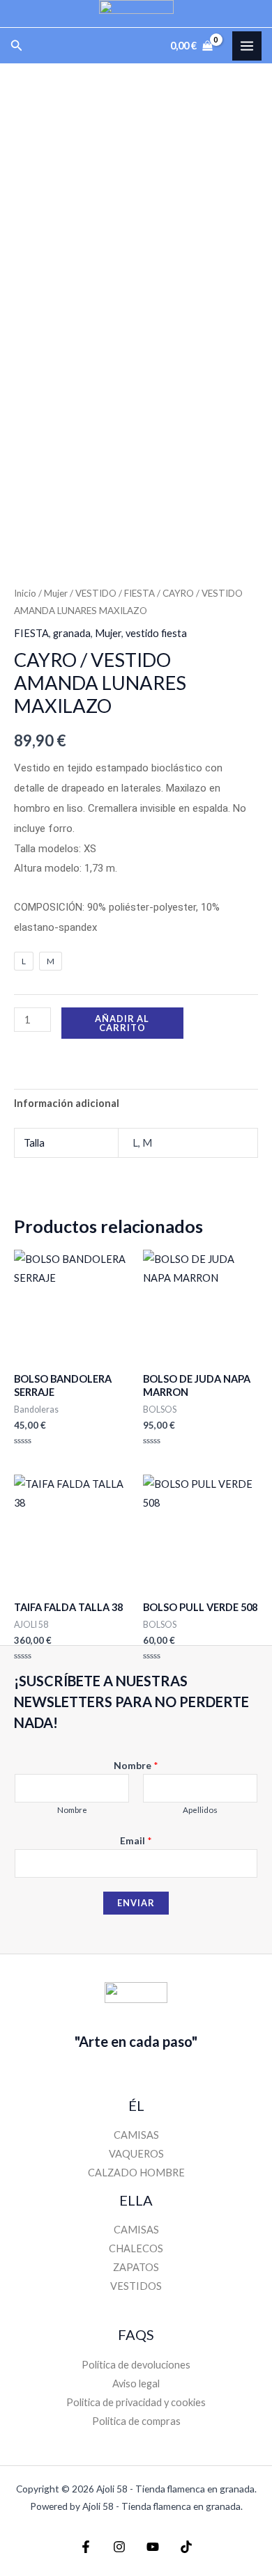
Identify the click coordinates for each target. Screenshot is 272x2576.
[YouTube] (153, 2547)
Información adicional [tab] (67, 1103)
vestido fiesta (156, 633)
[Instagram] (119, 2547)
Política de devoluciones (136, 2365)
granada (72, 633)
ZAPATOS (136, 2267)
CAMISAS (136, 2135)
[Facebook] (86, 2547)
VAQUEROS (136, 2154)
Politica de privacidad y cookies (136, 2402)
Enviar (136, 1903)
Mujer (56, 593)
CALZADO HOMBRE (136, 2173)
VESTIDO (96, 593)
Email (136, 1840)
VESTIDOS (136, 2286)
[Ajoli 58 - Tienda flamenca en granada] (136, 14)
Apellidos (200, 1810)
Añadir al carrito (122, 1023)
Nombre (136, 1765)
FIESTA (139, 593)
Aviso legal (136, 2383)
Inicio (25, 593)
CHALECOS (136, 2248)
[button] (17, 46)
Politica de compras (136, 2421)
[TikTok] (186, 2547)
